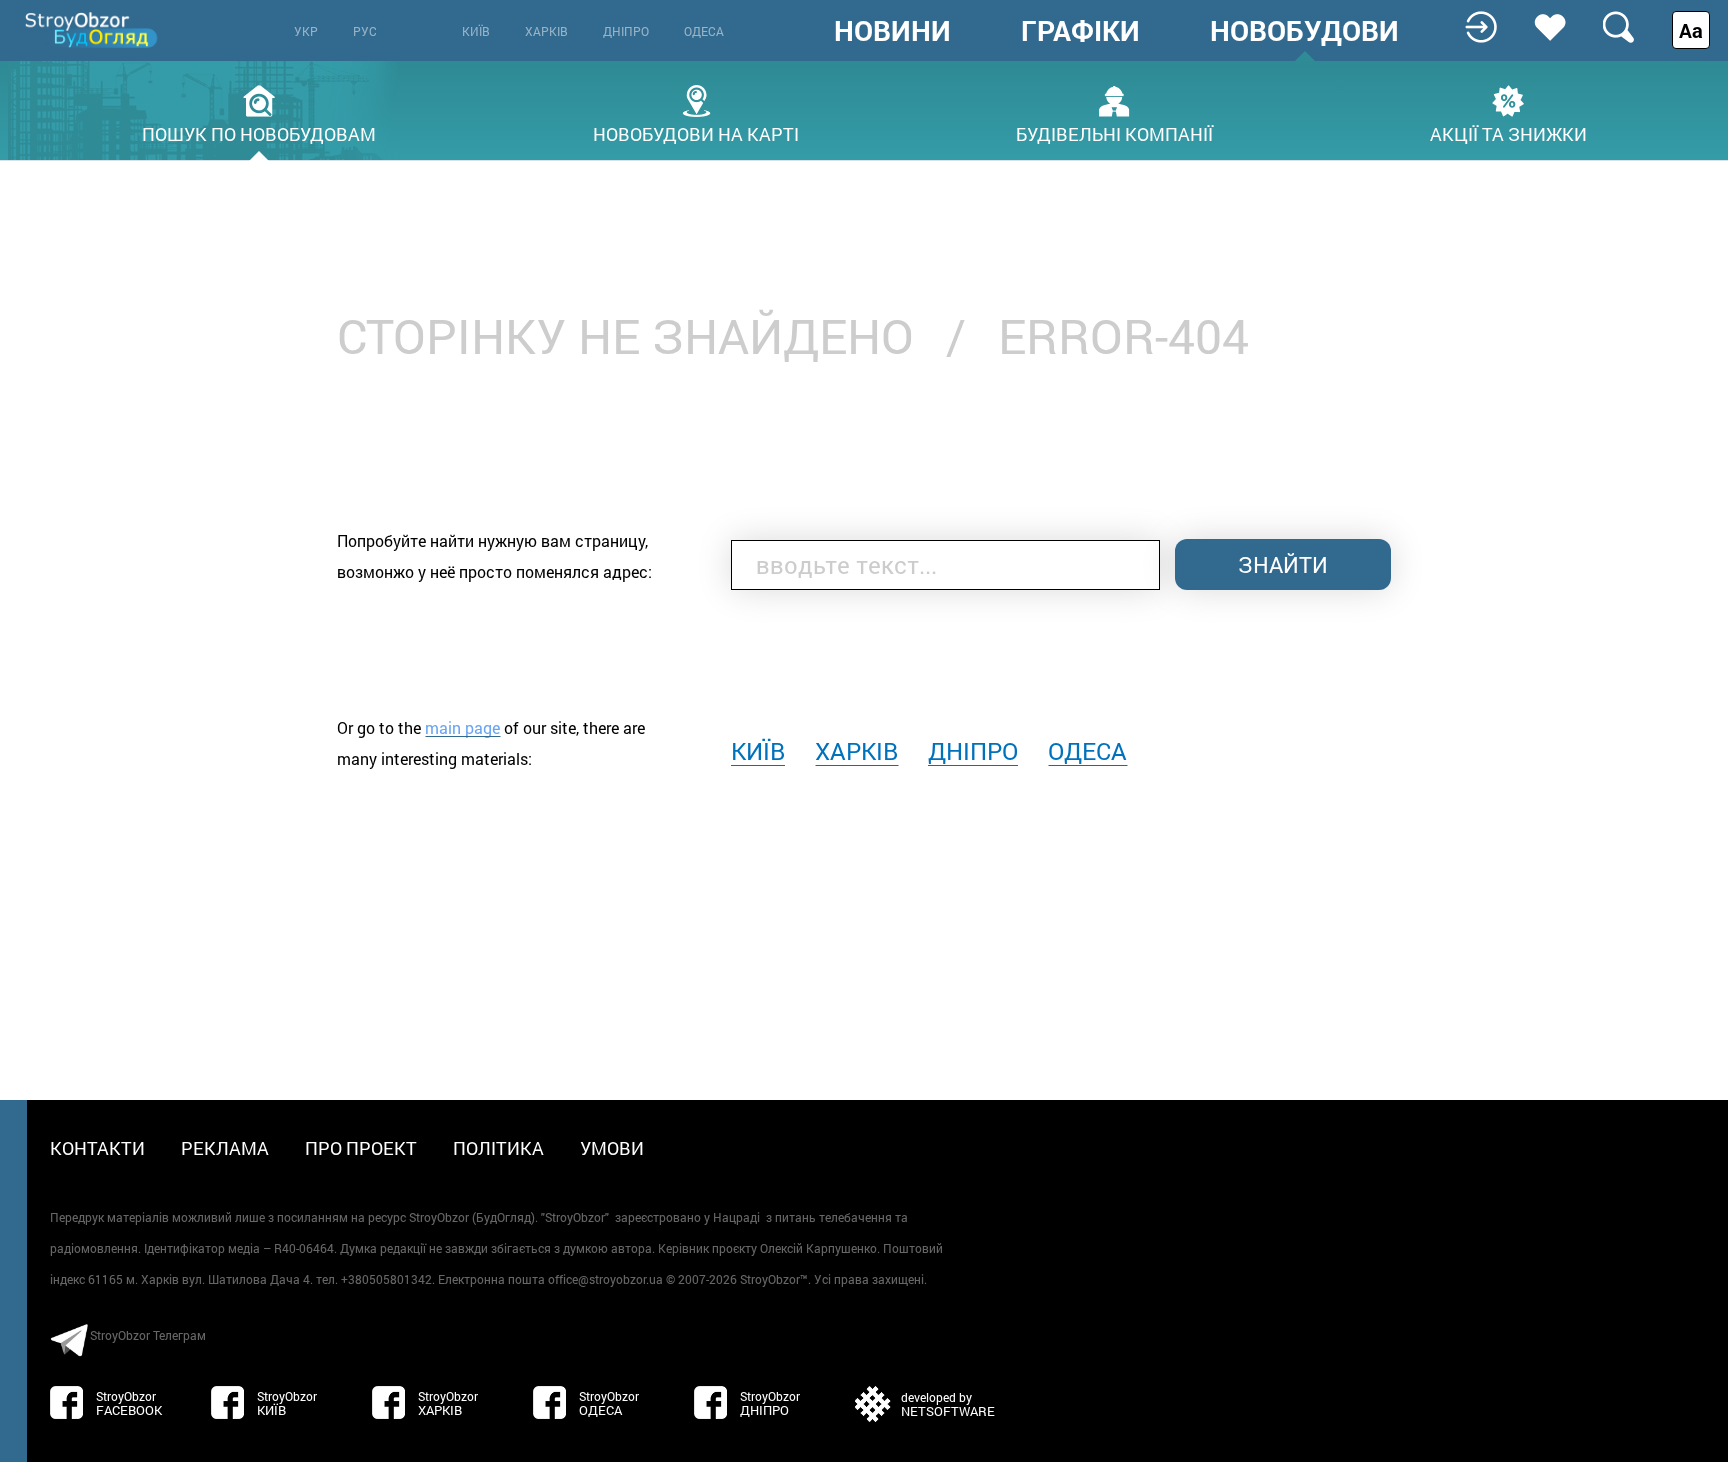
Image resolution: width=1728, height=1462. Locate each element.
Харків (546, 31)
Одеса (704, 31)
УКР (306, 31)
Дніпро (626, 31)
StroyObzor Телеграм (148, 1335)
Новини (892, 31)
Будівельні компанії (1114, 132)
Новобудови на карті (696, 132)
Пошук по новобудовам (259, 132)
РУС (365, 31)
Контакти (97, 1148)
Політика (498, 1148)
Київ (476, 31)
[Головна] (93, 29)
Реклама (225, 1148)
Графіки (1080, 31)
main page (462, 727)
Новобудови (1304, 31)
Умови (612, 1148)
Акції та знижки (1508, 132)
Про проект (361, 1148)
